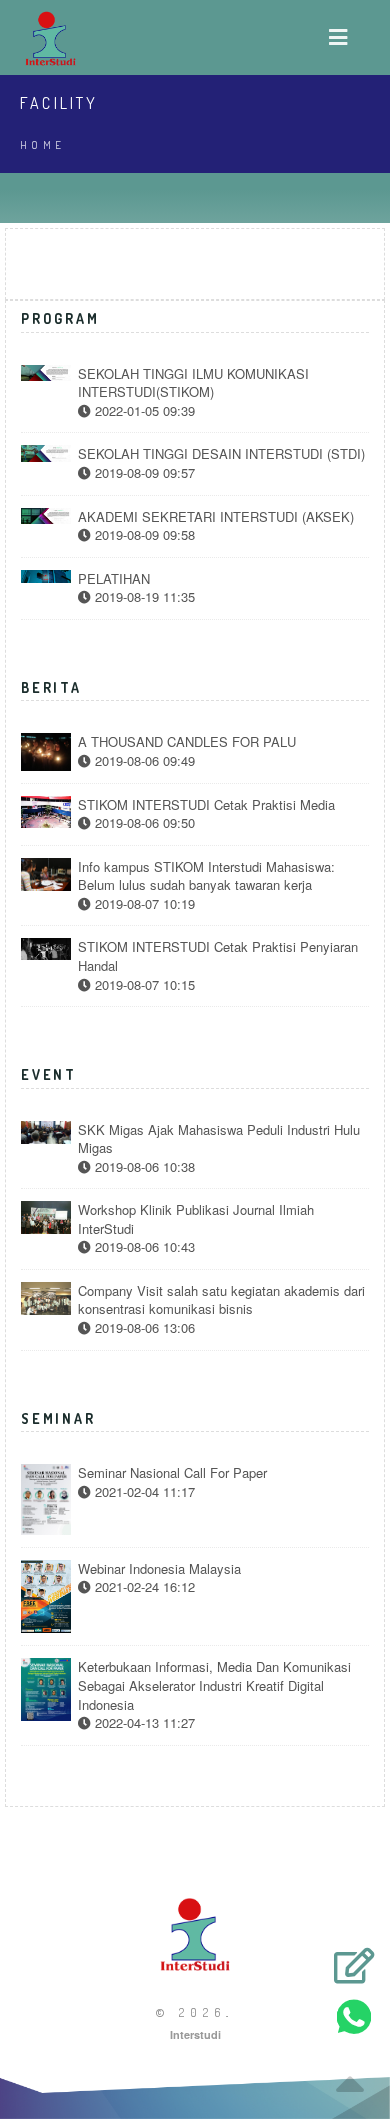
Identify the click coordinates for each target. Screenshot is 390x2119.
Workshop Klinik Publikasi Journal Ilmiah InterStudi (196, 1219)
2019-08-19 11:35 (143, 597)
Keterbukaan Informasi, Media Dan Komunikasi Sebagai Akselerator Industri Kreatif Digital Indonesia (214, 1685)
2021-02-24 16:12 (143, 1587)
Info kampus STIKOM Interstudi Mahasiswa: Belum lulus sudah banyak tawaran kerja (206, 876)
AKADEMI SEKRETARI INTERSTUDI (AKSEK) (216, 517)
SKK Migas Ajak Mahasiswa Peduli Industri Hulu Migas (219, 1139)
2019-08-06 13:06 (143, 1328)
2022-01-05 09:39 (143, 411)
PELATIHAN (114, 579)
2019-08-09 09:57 (143, 473)
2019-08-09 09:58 (143, 535)
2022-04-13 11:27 (143, 1723)
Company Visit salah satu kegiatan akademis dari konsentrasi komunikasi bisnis (221, 1300)
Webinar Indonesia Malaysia (159, 1569)
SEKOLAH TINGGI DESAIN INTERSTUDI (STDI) (221, 454)
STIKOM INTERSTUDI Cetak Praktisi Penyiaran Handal (218, 956)
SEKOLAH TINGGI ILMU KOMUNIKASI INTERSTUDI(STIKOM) (193, 383)
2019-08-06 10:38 (143, 1167)
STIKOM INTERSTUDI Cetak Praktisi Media (206, 805)
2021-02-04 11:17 (143, 1492)
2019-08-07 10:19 (143, 904)
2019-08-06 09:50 (143, 823)
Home (43, 145)
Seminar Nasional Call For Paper (172, 1473)
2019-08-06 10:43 (143, 1247)
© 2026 (191, 2012)
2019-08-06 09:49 (143, 761)
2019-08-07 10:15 (143, 985)
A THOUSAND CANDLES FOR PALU (187, 742)
